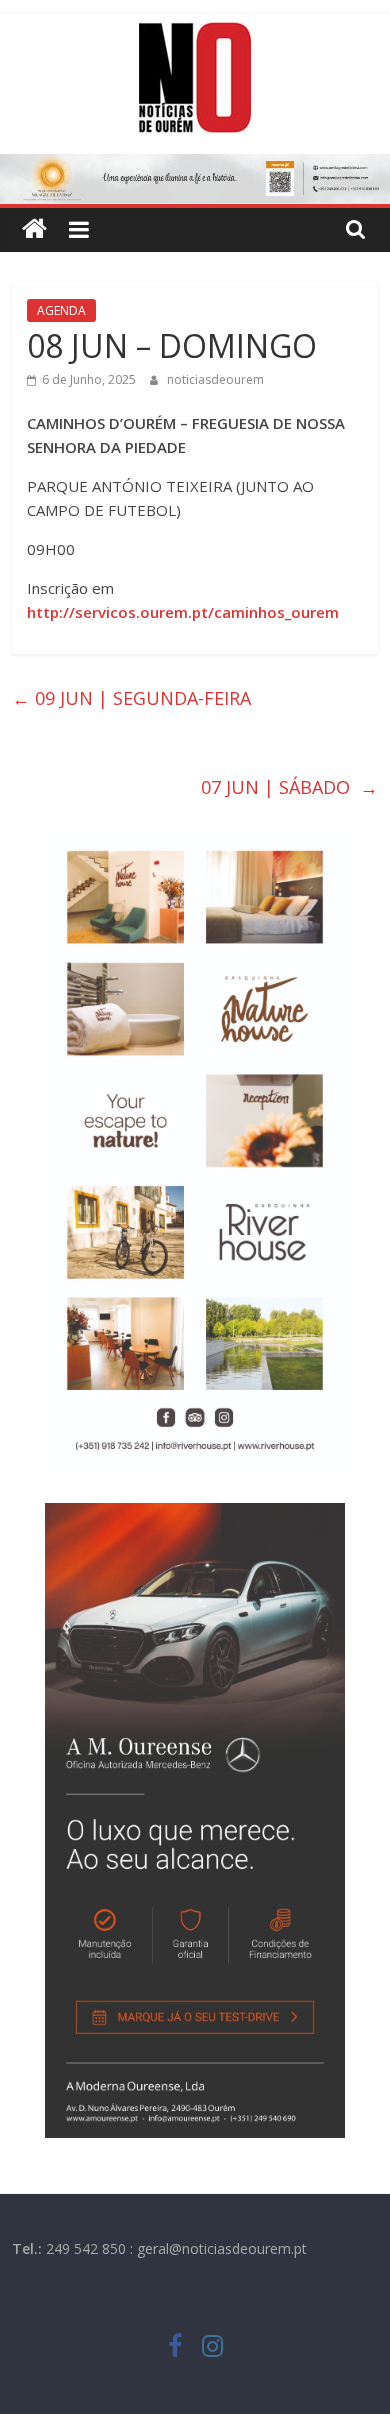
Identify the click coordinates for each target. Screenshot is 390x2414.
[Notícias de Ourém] (34, 229)
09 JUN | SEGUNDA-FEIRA (136, 698)
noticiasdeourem (215, 379)
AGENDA (61, 310)
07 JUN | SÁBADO (289, 787)
